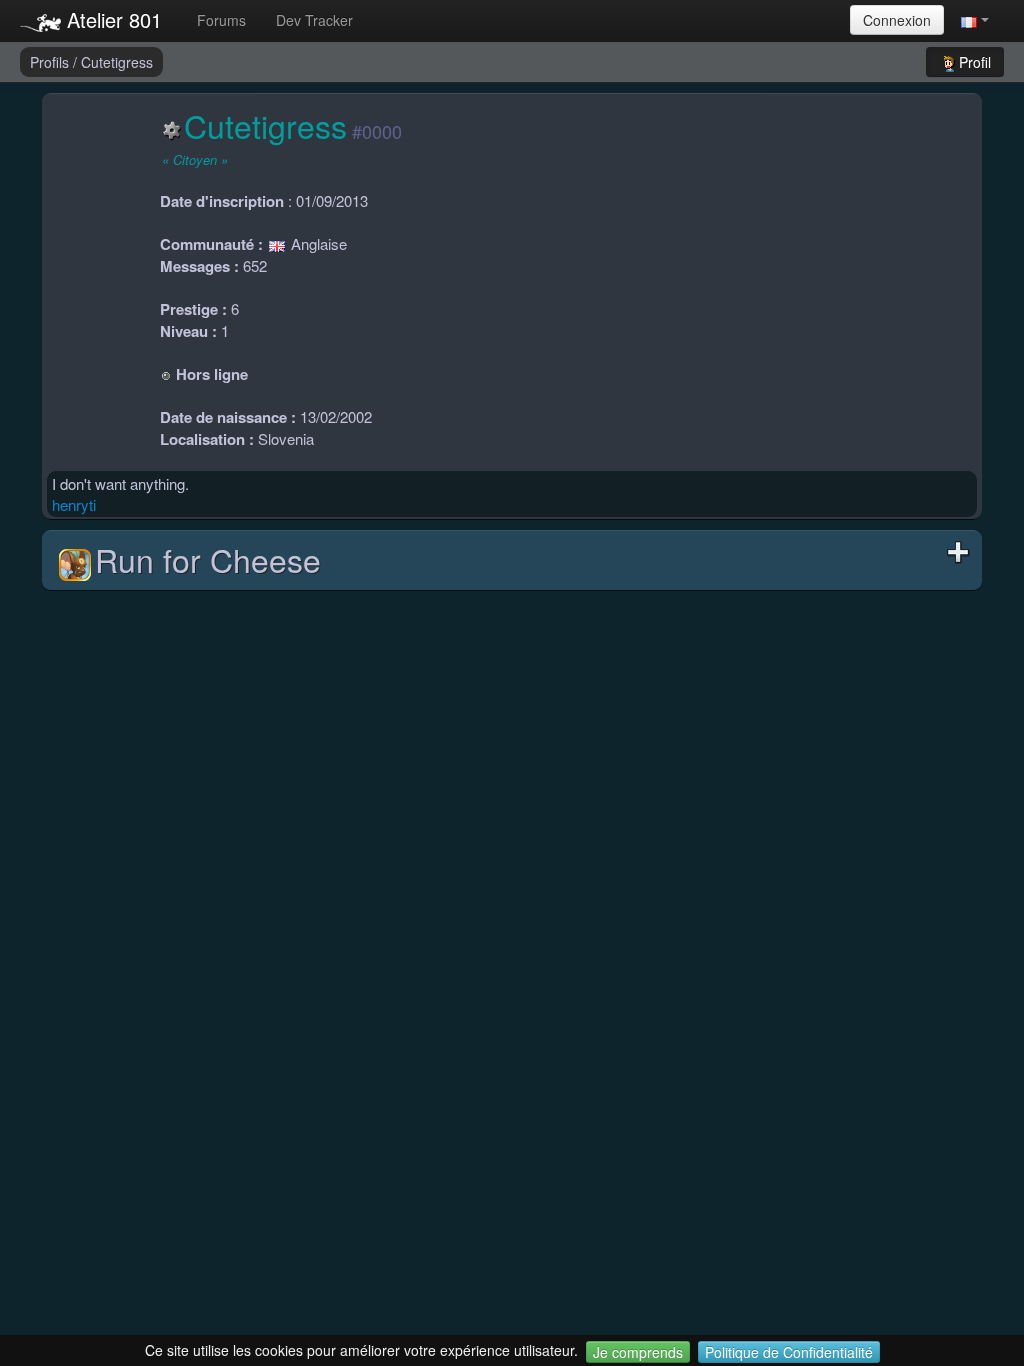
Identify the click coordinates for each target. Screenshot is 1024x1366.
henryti (74, 504)
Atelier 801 (111, 19)
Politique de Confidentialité (789, 1352)
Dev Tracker (314, 20)
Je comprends (638, 1352)
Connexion (897, 20)
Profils (51, 62)
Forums (221, 20)
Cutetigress (117, 62)
